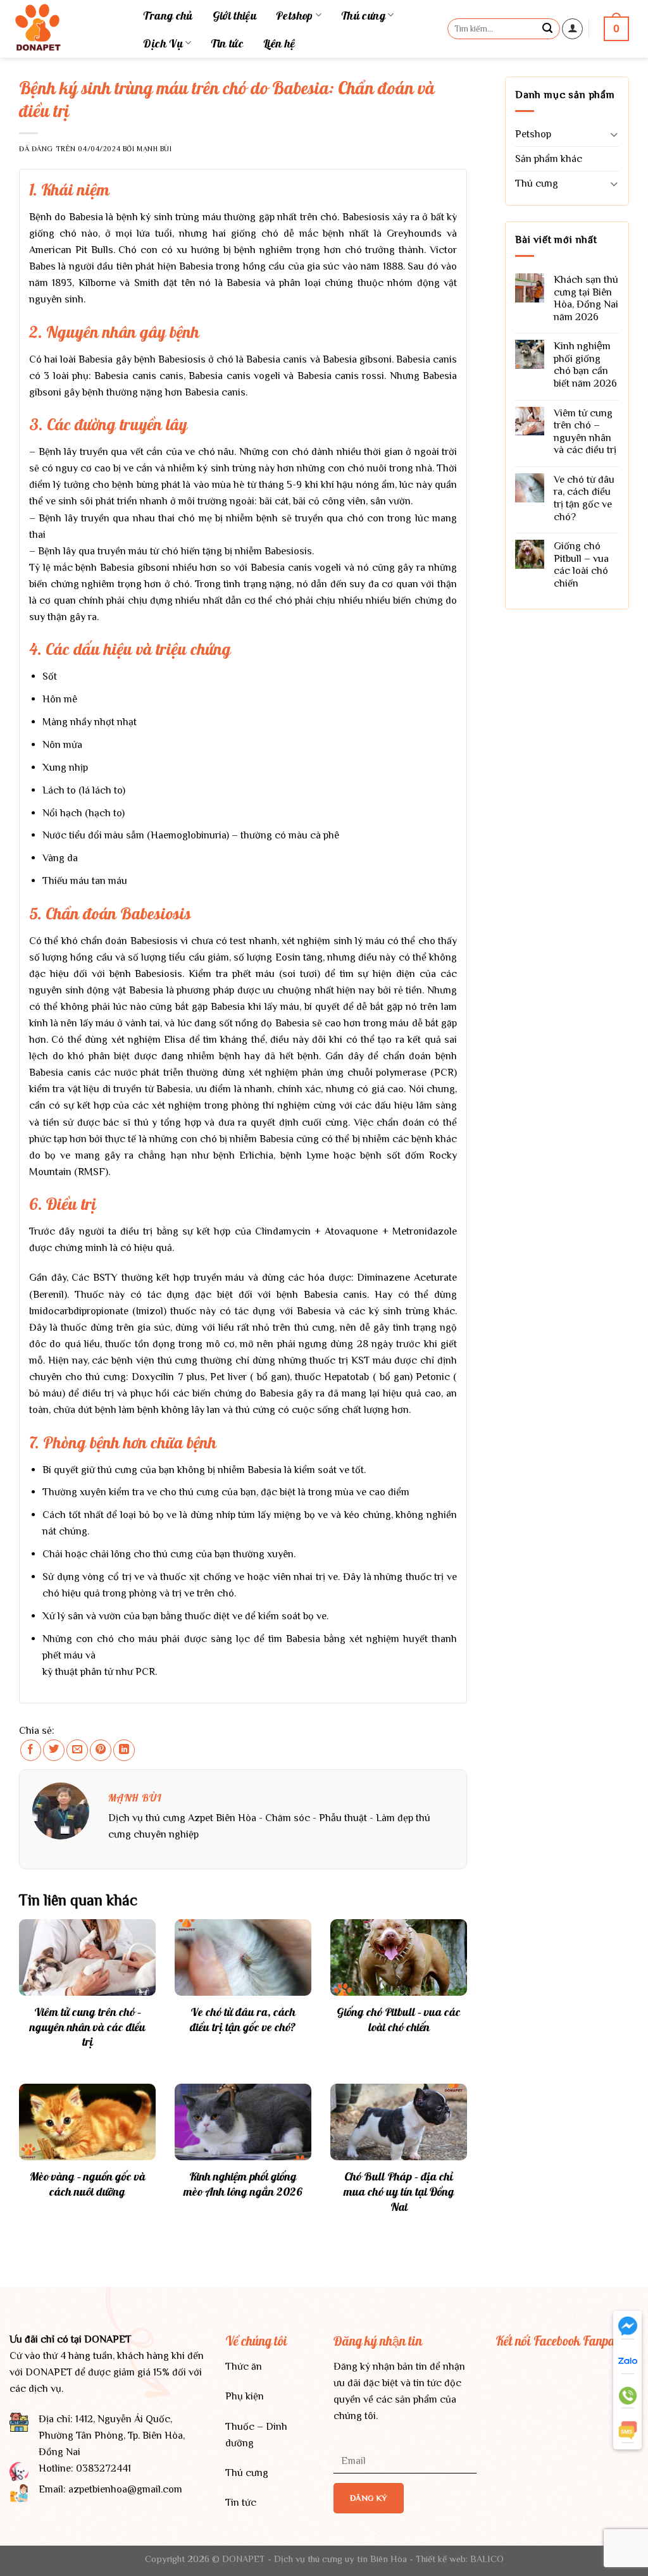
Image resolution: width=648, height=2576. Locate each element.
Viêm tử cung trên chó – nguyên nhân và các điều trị (88, 2027)
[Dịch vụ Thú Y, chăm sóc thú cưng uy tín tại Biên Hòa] (62, 29)
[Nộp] (548, 28)
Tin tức (227, 43)
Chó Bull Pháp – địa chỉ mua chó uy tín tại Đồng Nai (399, 2192)
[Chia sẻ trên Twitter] (54, 1750)
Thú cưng (363, 15)
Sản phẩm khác (549, 159)
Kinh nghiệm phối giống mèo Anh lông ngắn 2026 (243, 2184)
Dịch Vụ (163, 43)
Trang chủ (168, 15)
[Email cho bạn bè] (77, 1750)
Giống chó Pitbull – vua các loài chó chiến (399, 2019)
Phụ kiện (245, 2396)
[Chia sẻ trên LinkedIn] (124, 1750)
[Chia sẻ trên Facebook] (31, 1750)
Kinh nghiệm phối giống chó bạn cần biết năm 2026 (585, 364)
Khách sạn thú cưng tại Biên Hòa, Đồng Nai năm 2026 (586, 298)
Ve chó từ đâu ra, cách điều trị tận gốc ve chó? (243, 2019)
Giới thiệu (235, 15)
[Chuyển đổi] (614, 134)
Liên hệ (279, 43)
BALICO (487, 2559)
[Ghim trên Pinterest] (101, 1750)
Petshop (295, 15)
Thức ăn (244, 2366)
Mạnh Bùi (154, 149)
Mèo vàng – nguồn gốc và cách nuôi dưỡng (88, 2184)
